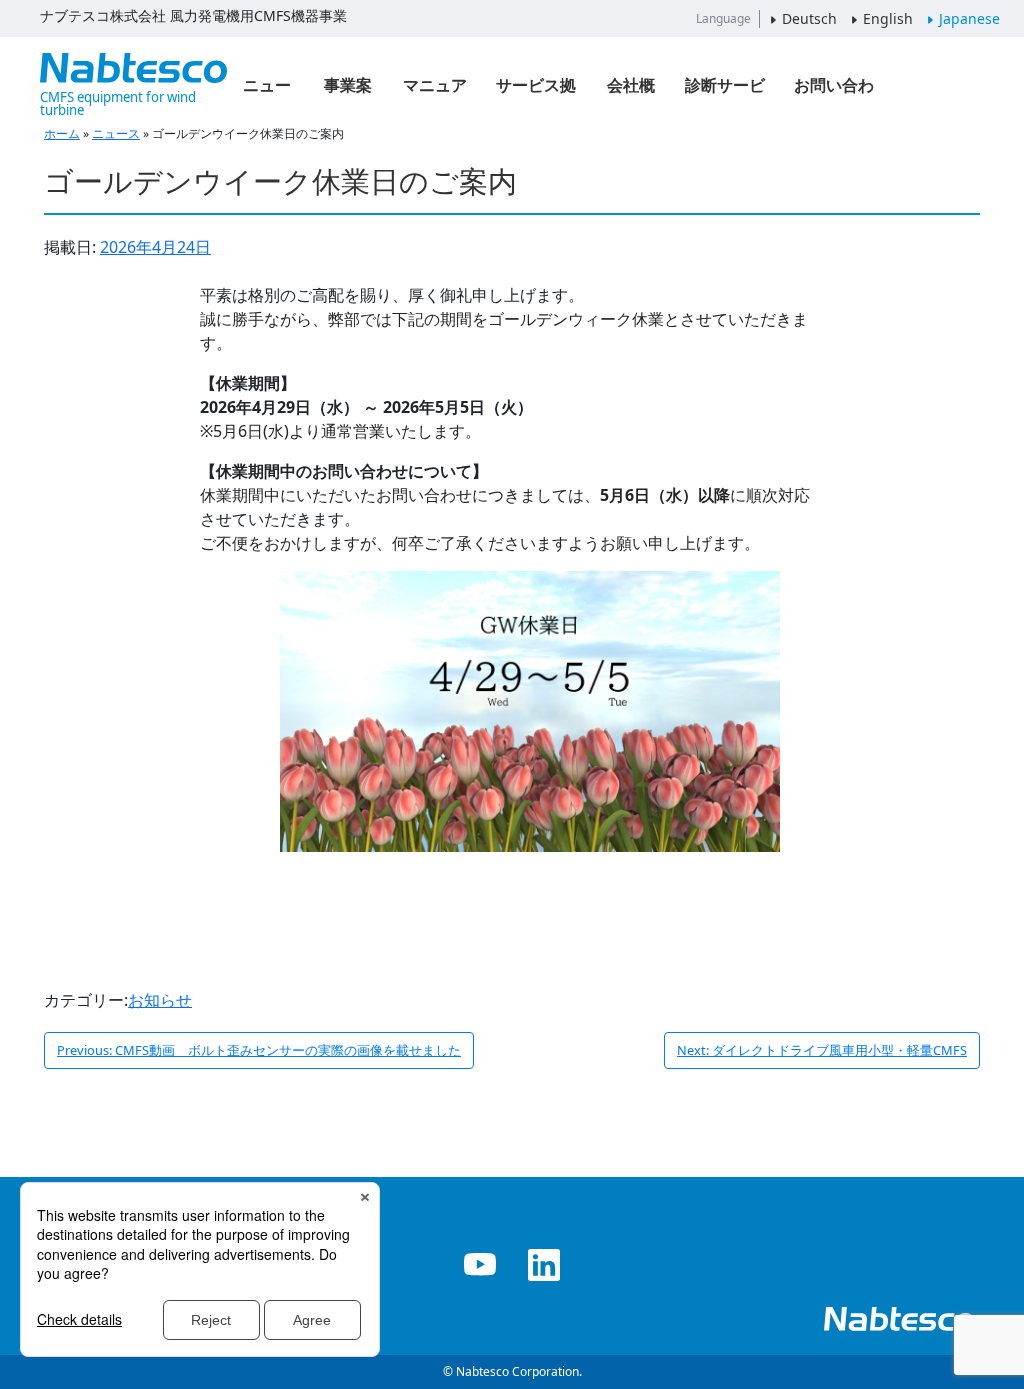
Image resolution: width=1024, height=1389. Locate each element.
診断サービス (725, 92)
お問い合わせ (834, 92)
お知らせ (160, 1000)
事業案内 (348, 92)
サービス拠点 (536, 92)
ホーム (62, 133)
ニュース (267, 92)
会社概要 (631, 92)
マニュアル (435, 92)
